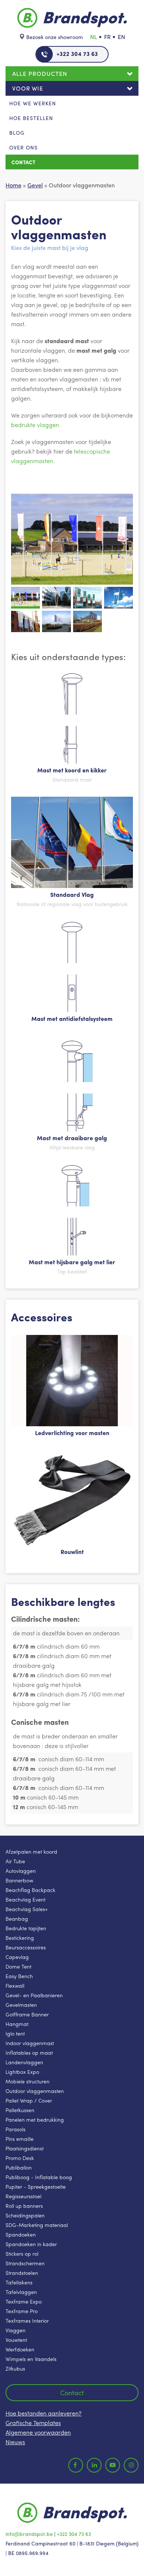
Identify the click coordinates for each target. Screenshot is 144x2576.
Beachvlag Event (25, 1899)
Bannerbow (19, 1880)
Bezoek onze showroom (54, 37)
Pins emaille (20, 2139)
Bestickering (20, 1938)
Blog (17, 133)
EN (121, 37)
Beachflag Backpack (30, 1890)
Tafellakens (19, 2282)
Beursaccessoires (26, 1947)
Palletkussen (20, 2110)
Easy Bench (19, 1976)
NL (94, 37)
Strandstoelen (22, 2273)
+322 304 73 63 (77, 54)
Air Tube (15, 1861)
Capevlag (17, 1957)
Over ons (23, 147)
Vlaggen (16, 2330)
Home (13, 185)
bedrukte (24, 425)
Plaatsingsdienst (25, 2148)
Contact (23, 162)
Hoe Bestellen (31, 118)
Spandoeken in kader (31, 2244)
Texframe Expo (24, 2301)
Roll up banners (24, 2206)
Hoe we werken (33, 103)
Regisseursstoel (23, 2196)
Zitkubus (15, 2368)
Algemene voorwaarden (38, 2432)
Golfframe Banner (27, 2014)
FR (107, 37)
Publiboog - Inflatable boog (39, 2177)
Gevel (35, 185)
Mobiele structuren (28, 2081)
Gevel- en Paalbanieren (34, 1995)
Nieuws (15, 2442)
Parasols (16, 2129)
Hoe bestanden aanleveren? (44, 2413)
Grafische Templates (33, 2423)
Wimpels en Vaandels (31, 2359)
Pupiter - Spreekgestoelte (36, 2186)
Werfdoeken (20, 2349)
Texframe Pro (22, 2311)
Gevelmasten (21, 2005)
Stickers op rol (22, 2253)
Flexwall (15, 1985)
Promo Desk (20, 2158)
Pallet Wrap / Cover (29, 2100)
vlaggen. (49, 425)
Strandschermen (25, 2263)
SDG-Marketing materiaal (37, 2225)
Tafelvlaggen (21, 2292)
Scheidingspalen (25, 2215)
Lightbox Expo (22, 2072)
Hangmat (17, 2024)
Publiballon (19, 2167)
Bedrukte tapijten (26, 1928)
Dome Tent (18, 1966)
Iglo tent (15, 2033)
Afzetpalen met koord (31, 1851)
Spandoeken (21, 2234)
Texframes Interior (27, 2320)
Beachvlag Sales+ (27, 1909)
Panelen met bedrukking (35, 2119)
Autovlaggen (21, 1871)
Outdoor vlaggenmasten (35, 2091)
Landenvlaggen (24, 2062)
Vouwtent (16, 2340)
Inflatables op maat (29, 2052)
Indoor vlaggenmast (30, 2043)
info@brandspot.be (29, 2534)
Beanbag (17, 1918)
